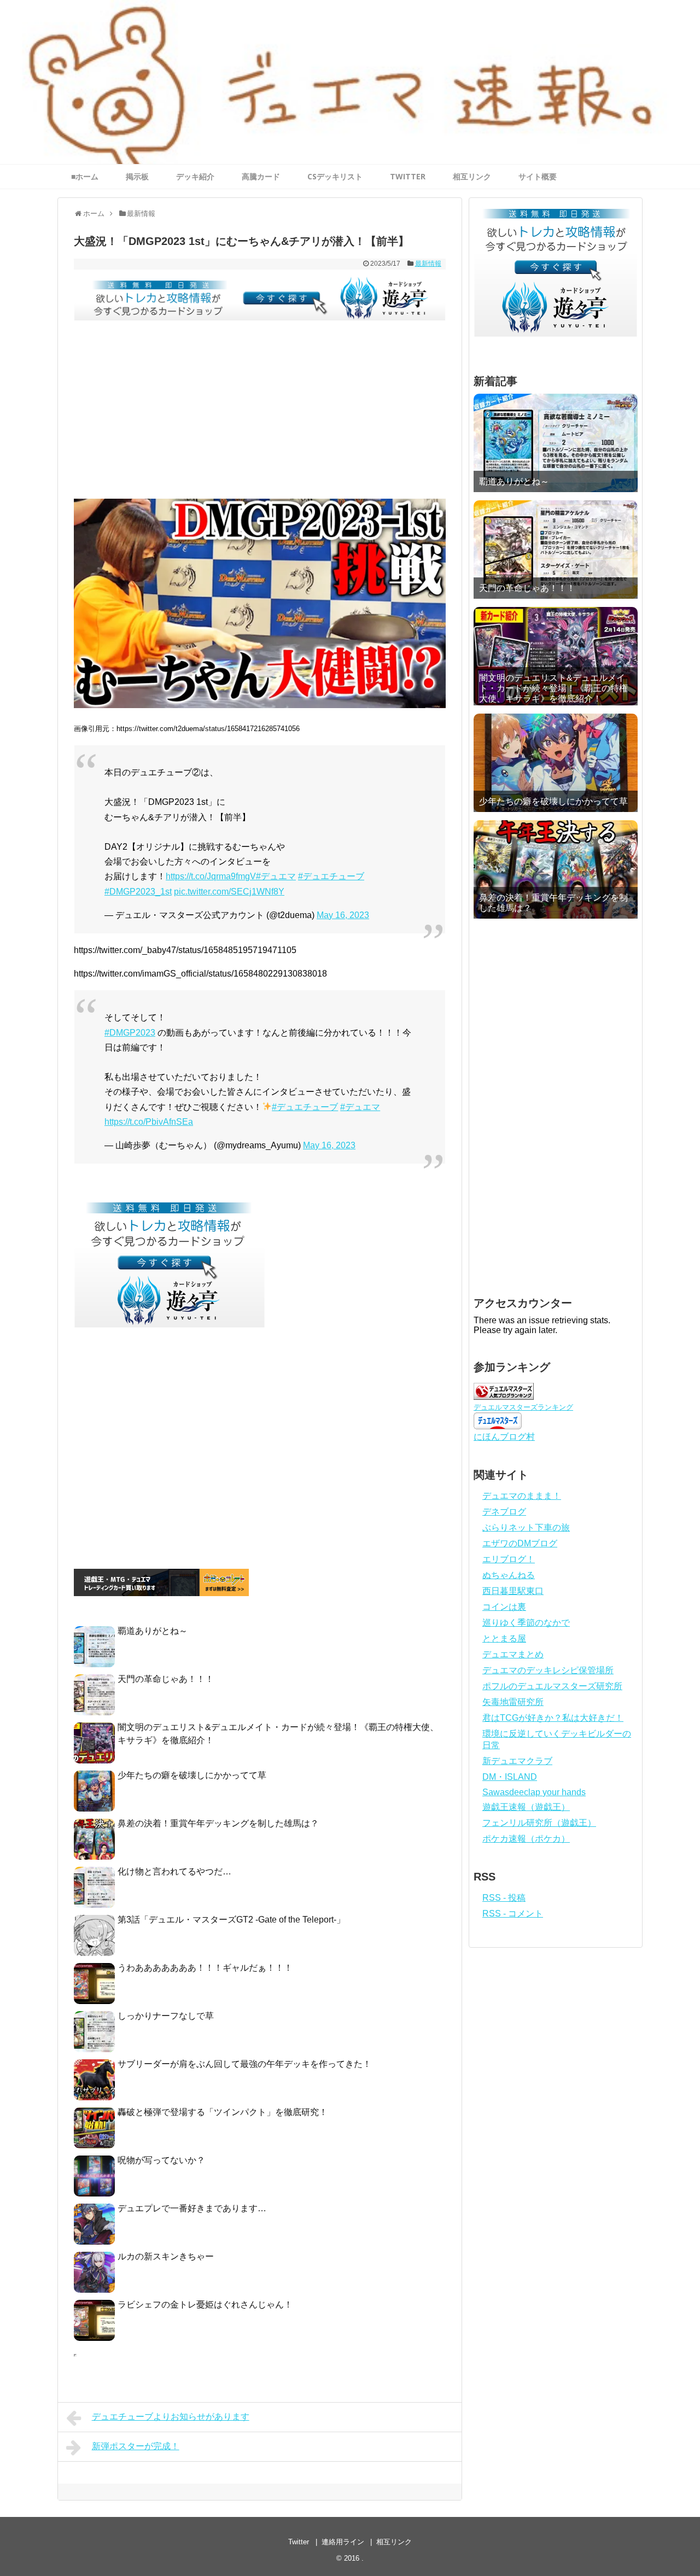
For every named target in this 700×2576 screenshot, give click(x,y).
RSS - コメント (513, 1914)
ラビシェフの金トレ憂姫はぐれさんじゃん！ (205, 2305)
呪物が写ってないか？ (161, 2160)
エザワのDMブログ (520, 1543)
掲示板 (137, 176)
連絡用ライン (343, 2542)
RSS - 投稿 (504, 1898)
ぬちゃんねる (509, 1575)
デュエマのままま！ (522, 1496)
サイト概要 (538, 176)
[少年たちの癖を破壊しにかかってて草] (556, 763)
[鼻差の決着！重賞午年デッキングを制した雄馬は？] (556, 869)
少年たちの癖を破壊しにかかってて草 (192, 1775)
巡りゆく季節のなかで (526, 1623)
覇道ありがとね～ (153, 1631)
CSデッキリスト (335, 176)
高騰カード (261, 176)
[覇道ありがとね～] (556, 443)
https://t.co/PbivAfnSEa (149, 1122)
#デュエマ (276, 876)
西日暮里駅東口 (513, 1591)
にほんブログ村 (504, 1437)
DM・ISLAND (510, 1777)
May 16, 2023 (343, 915)
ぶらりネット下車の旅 (526, 1528)
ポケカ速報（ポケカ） (526, 1839)
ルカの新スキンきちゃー (166, 2256)
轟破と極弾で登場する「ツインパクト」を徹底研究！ (223, 2112)
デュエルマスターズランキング (523, 1407)
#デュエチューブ (331, 876)
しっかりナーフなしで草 (166, 2016)
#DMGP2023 (130, 1033)
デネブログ (504, 1512)
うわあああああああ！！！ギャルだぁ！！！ (205, 1968)
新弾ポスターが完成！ (136, 2446)
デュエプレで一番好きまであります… (192, 2208)
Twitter (299, 2542)
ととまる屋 (504, 1639)
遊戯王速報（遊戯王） (526, 1807)
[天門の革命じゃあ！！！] (556, 550)
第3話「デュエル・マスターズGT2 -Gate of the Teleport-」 (231, 1920)
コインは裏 (504, 1607)
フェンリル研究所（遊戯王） (539, 1823)
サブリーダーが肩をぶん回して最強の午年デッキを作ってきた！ (244, 2064)
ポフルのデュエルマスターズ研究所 (552, 1686)
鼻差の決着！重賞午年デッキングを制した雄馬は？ (218, 1823)
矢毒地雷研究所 (513, 1702)
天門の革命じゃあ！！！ (166, 1679)
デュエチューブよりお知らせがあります (171, 2417)
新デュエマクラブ (517, 1761)
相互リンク (472, 176)
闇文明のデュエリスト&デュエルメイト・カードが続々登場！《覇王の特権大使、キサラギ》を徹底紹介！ (553, 688)
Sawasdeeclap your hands (534, 1792)
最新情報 (428, 264)
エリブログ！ (509, 1559)
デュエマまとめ (513, 1654)
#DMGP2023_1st (138, 892)
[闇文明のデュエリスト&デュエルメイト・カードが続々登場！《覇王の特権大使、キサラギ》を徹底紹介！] (556, 656)
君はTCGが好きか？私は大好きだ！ (553, 1718)
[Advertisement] (260, 417)
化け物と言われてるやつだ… (174, 1871)
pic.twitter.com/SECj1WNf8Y (229, 892)
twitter (408, 176)
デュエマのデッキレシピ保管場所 (548, 1670)
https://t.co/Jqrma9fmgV (211, 876)
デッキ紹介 (195, 176)
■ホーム (85, 176)
